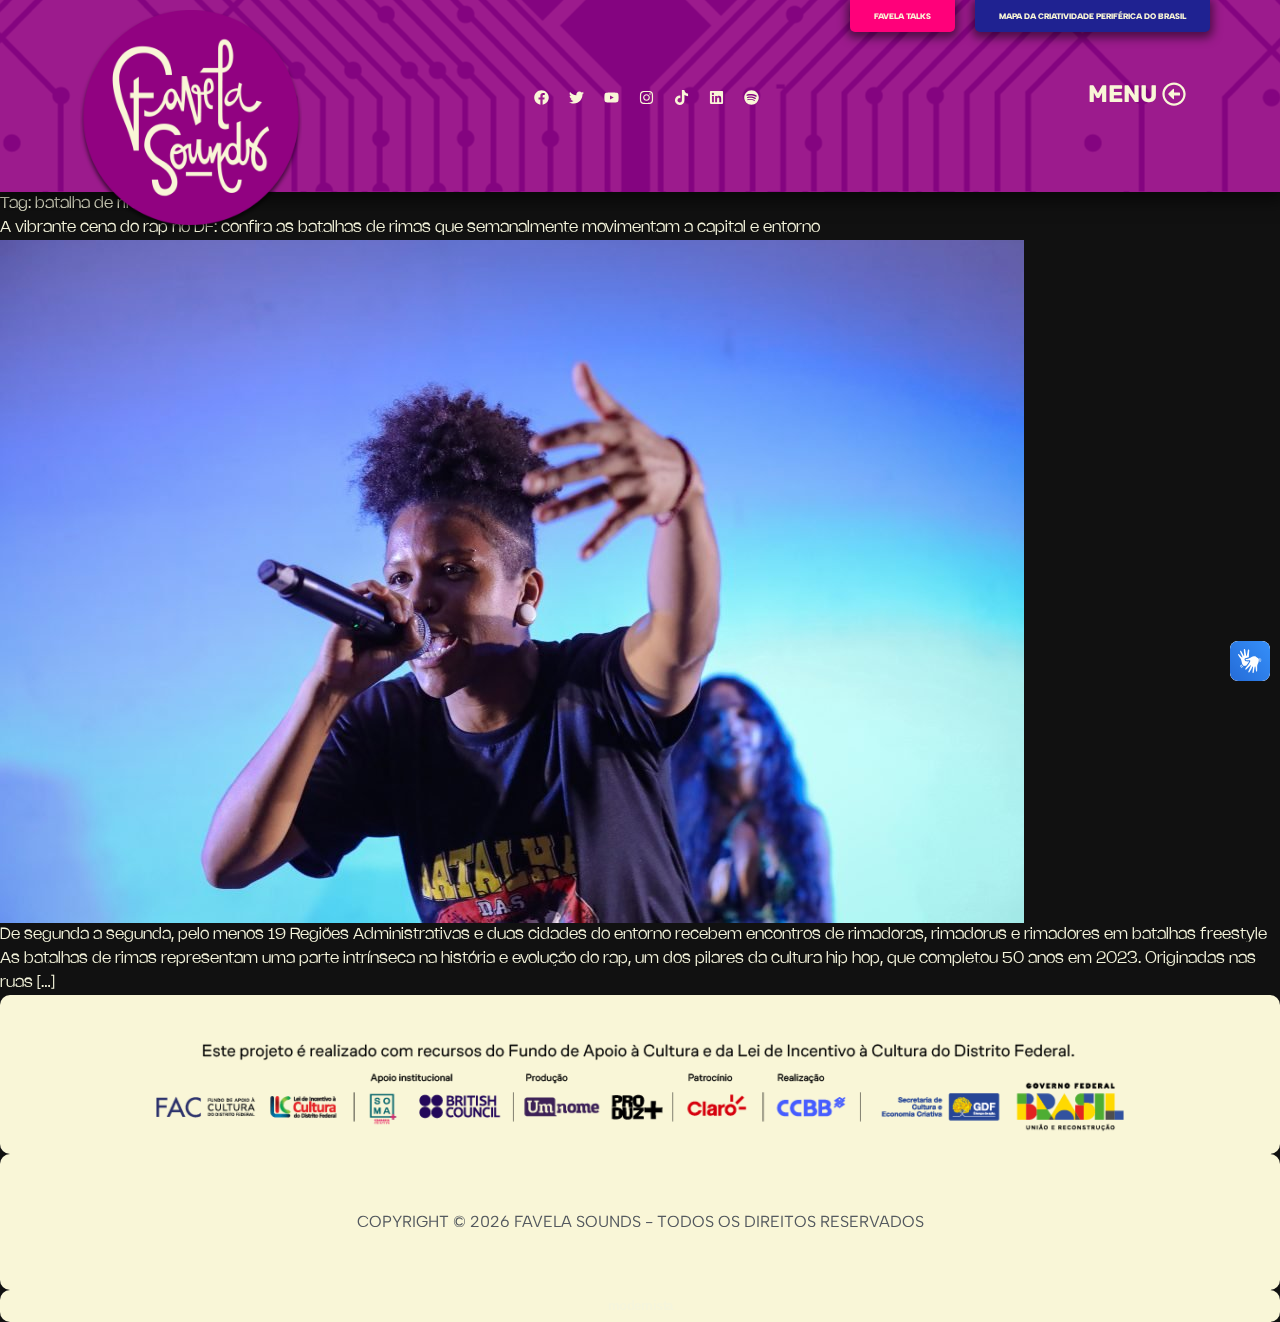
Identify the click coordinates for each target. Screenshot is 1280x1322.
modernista (640, 1305)
